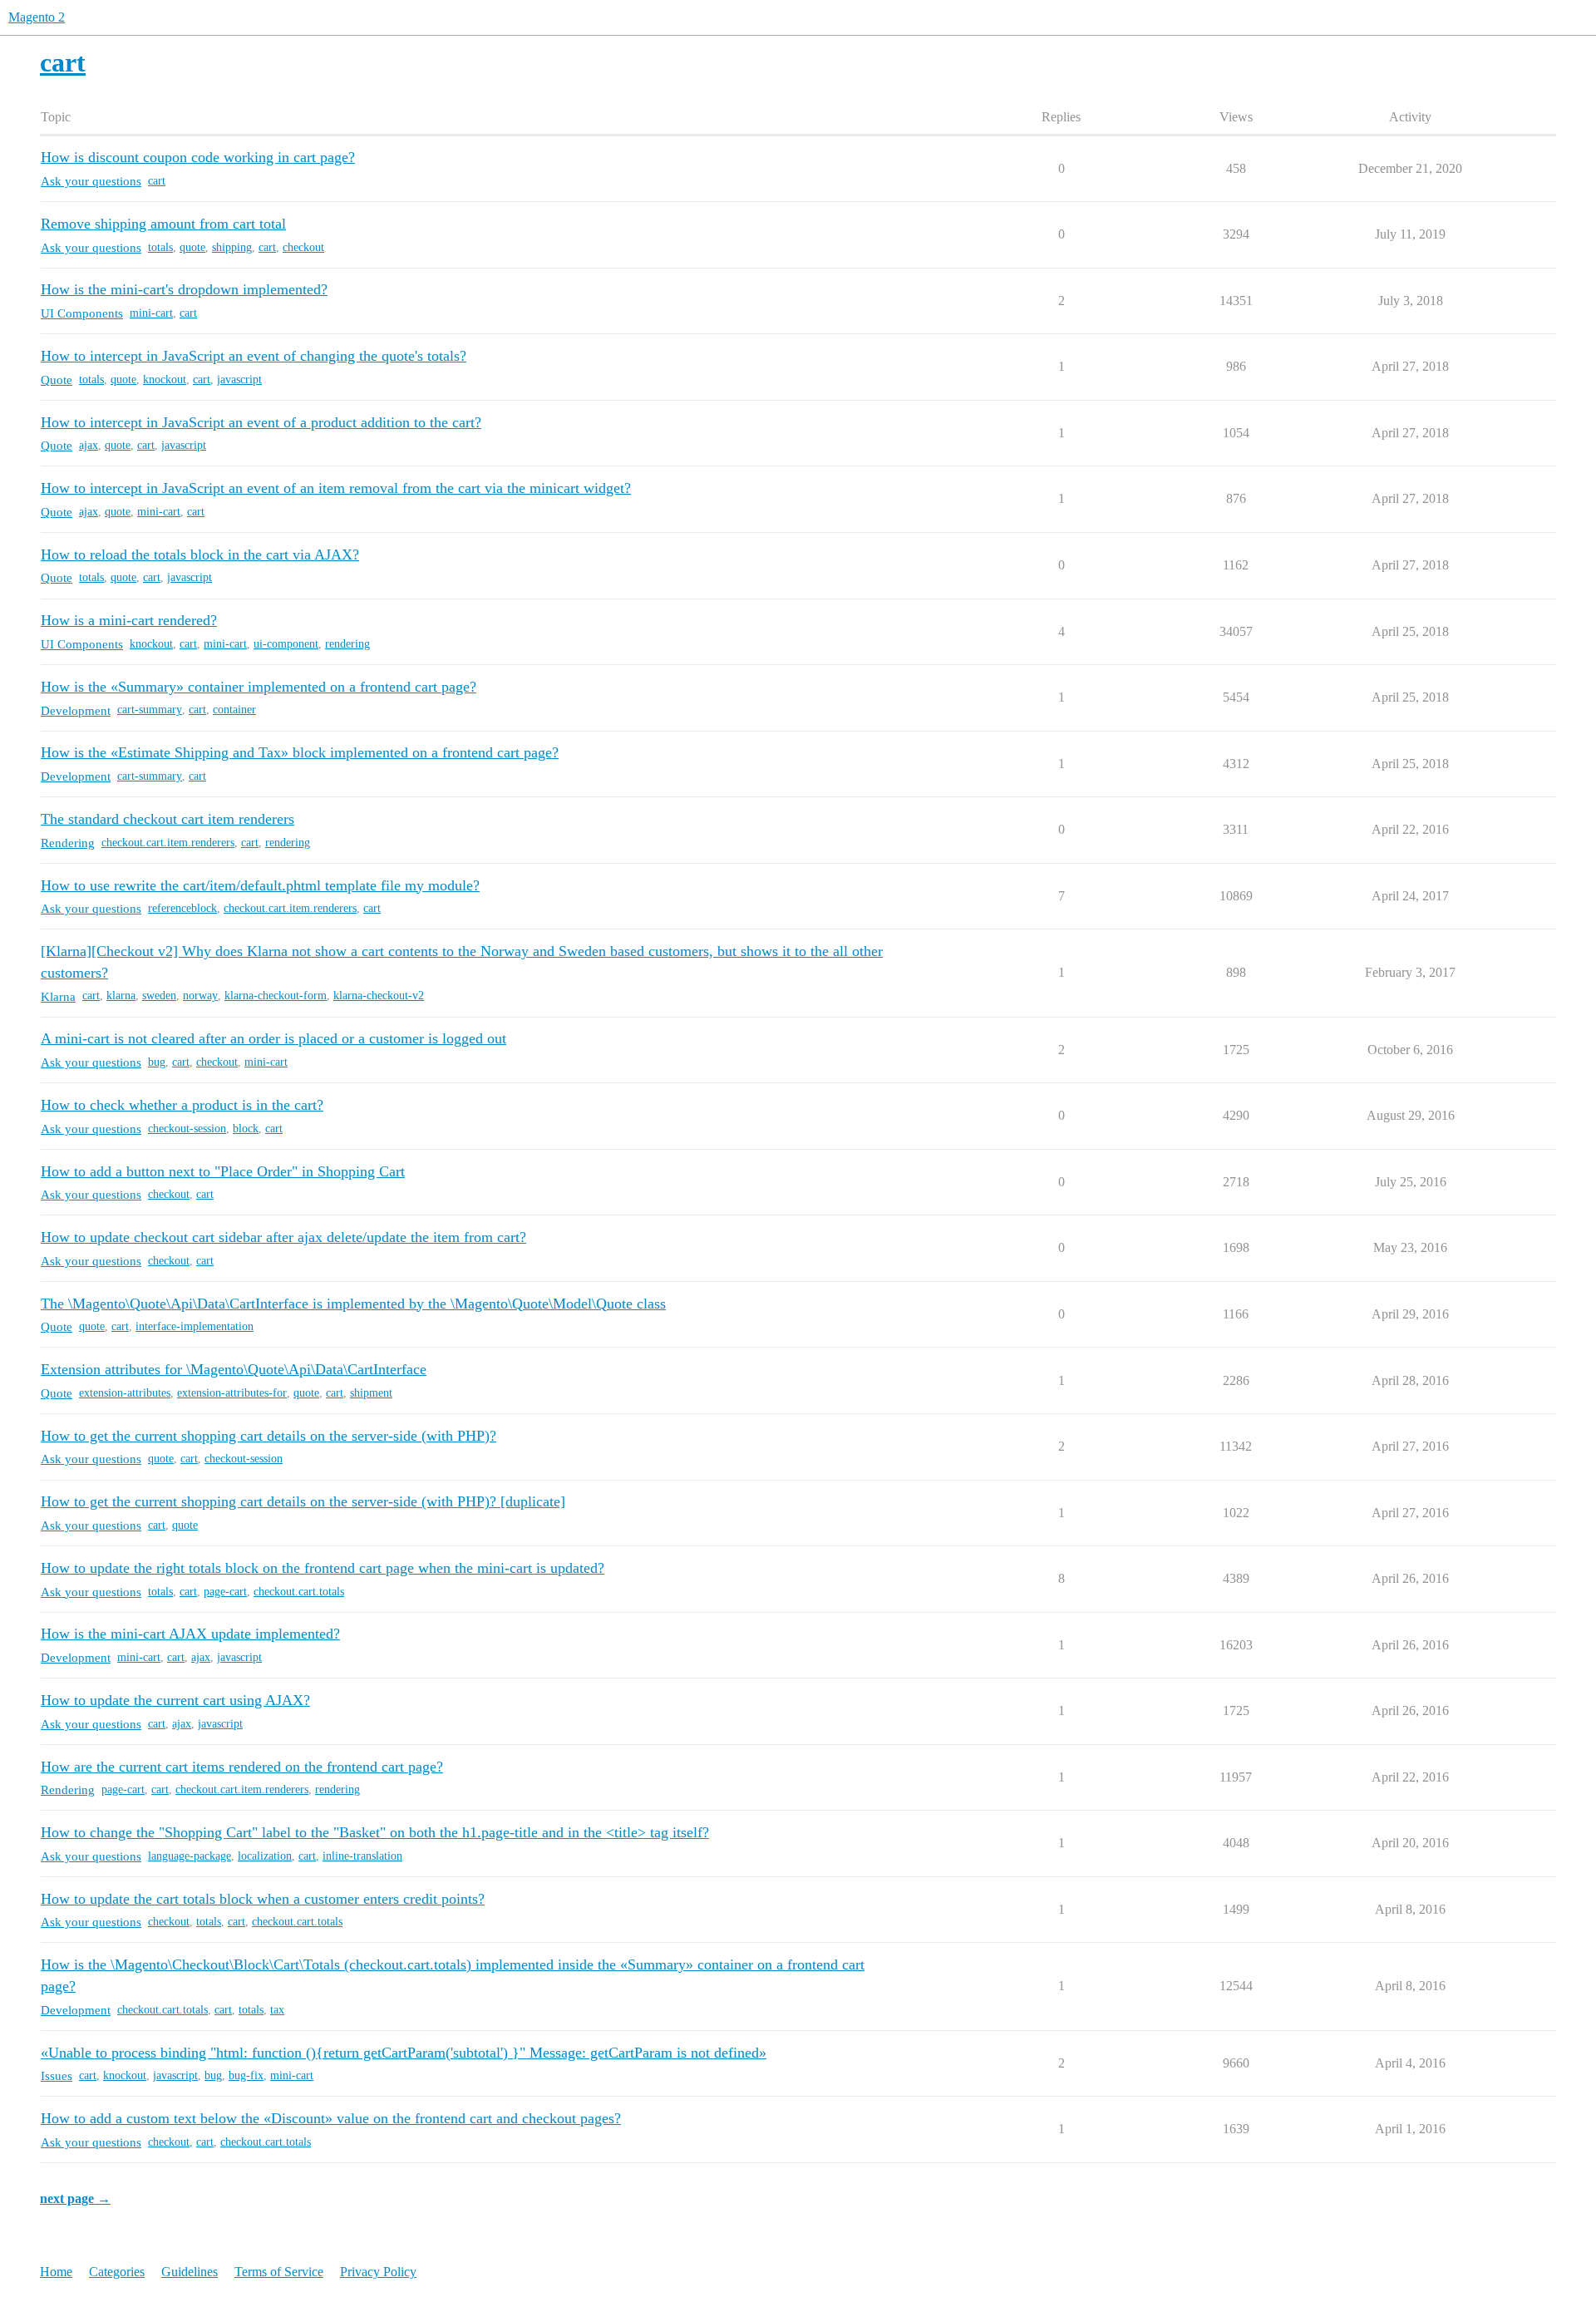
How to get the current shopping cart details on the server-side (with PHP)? (268, 1436)
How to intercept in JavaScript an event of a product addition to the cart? (261, 422)
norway (200, 996)
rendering (347, 644)
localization (265, 1856)
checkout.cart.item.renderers (168, 843)
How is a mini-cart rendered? (129, 620)
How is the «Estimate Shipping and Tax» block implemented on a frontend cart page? (300, 752)
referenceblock (182, 908)
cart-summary (150, 710)
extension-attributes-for (232, 1393)
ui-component (286, 644)
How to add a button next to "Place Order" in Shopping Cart (223, 1171)
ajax (89, 445)
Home (56, 2272)
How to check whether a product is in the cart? (182, 1105)
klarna (121, 996)
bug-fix (246, 2075)
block (246, 1129)
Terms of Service (279, 2272)
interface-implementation (195, 1326)
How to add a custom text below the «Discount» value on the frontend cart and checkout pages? (331, 2118)
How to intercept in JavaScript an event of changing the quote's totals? (254, 356)
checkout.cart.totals (299, 1592)
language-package (190, 1856)
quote (192, 247)
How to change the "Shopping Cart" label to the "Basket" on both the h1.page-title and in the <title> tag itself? (375, 1832)
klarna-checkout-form (276, 996)
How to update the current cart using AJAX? (175, 1700)
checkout (303, 247)
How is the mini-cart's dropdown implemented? (184, 289)
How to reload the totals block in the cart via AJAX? (200, 555)
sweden (159, 996)
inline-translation (362, 1856)
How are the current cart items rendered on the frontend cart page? (242, 1767)
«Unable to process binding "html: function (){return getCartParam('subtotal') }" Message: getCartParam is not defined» (404, 2053)
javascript (239, 380)
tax (277, 2010)
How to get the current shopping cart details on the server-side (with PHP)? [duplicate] (303, 1501)
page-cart (225, 1592)
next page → (75, 2198)
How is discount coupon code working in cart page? (198, 157)
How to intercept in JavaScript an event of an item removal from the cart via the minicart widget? (336, 488)
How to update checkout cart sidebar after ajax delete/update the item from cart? (283, 1237)
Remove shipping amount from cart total (163, 224)
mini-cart (151, 313)
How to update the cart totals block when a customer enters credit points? (263, 1899)
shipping (232, 247)
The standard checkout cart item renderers (167, 819)
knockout (165, 380)
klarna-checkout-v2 (379, 996)
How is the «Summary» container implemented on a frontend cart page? (259, 687)
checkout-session (187, 1129)
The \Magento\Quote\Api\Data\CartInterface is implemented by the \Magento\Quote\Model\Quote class (353, 1304)
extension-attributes (125, 1393)
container (234, 710)
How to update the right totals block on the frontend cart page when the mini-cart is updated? (323, 1568)
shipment (371, 1393)
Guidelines (190, 2272)
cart (157, 181)
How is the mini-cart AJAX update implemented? (190, 1634)
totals (160, 247)
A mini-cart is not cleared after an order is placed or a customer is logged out (273, 1038)
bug (157, 1062)
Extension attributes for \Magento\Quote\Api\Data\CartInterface (234, 1369)
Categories (117, 2272)
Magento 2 (37, 17)
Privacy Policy (378, 2272)
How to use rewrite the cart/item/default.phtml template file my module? (260, 885)
